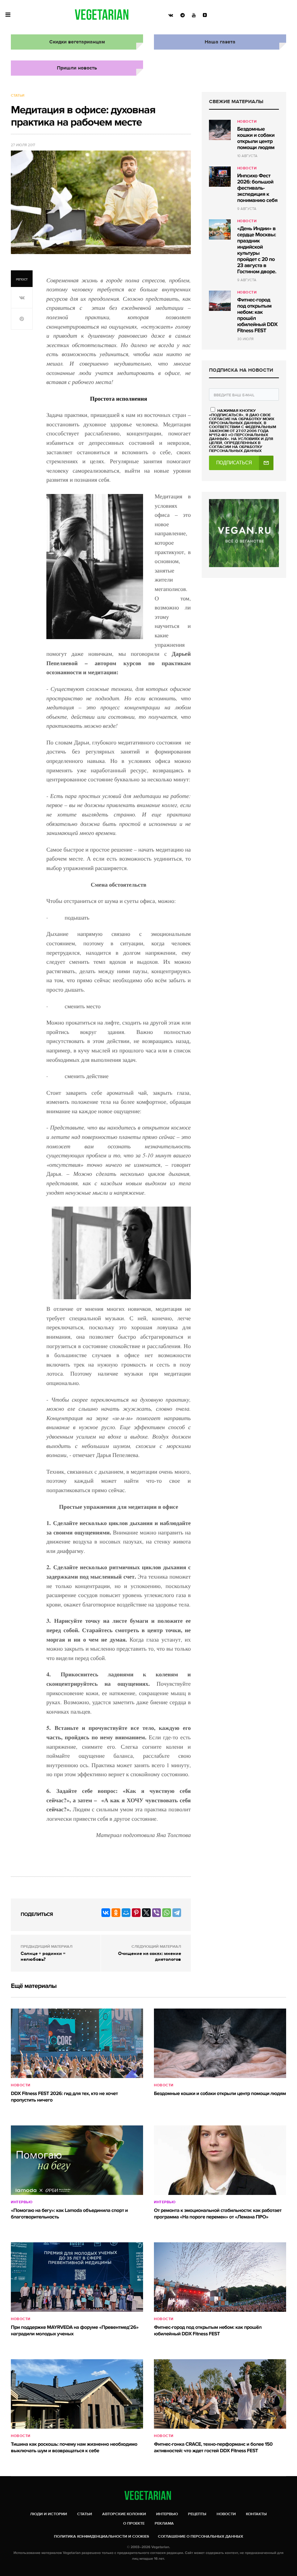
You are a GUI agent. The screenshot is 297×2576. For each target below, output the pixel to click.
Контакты (256, 2514)
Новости (247, 122)
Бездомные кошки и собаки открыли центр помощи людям (256, 138)
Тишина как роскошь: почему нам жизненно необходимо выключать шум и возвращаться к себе (74, 2448)
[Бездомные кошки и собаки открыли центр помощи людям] (220, 130)
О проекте (134, 2523)
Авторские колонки (124, 2514)
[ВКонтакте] (106, 1913)
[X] (146, 1913)
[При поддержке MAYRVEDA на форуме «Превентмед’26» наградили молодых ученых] (77, 2277)
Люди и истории (49, 2514)
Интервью (22, 2202)
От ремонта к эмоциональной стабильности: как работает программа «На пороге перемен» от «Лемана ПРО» (218, 2214)
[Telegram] (177, 1913)
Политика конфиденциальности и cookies (102, 2536)
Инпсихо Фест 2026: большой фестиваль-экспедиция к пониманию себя (257, 188)
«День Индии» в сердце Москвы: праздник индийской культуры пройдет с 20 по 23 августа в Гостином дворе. (257, 250)
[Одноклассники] (116, 1913)
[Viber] (156, 1913)
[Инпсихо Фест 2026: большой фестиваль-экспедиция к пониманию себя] (220, 177)
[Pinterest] (136, 1913)
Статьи (18, 96)
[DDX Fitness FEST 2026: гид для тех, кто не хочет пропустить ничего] (77, 2043)
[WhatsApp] (167, 1913)
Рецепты (197, 2514)
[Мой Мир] (126, 1913)
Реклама (164, 2523)
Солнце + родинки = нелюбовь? (43, 1956)
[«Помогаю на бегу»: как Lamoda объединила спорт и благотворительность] (77, 2160)
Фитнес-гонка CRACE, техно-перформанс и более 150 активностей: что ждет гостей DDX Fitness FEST (213, 2448)
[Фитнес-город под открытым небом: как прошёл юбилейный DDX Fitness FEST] (220, 301)
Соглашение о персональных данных (200, 2536)
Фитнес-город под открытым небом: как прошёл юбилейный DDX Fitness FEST (257, 315)
